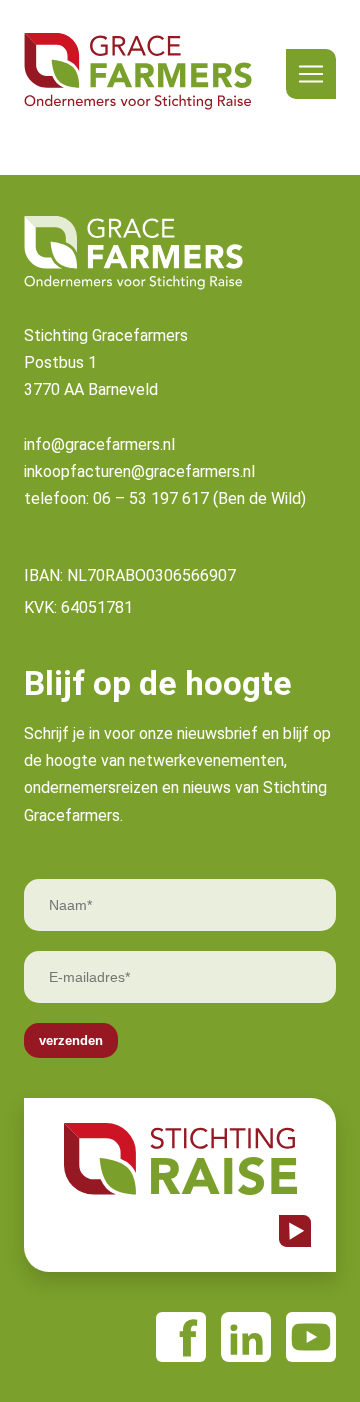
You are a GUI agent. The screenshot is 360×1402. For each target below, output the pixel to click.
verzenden (71, 1040)
